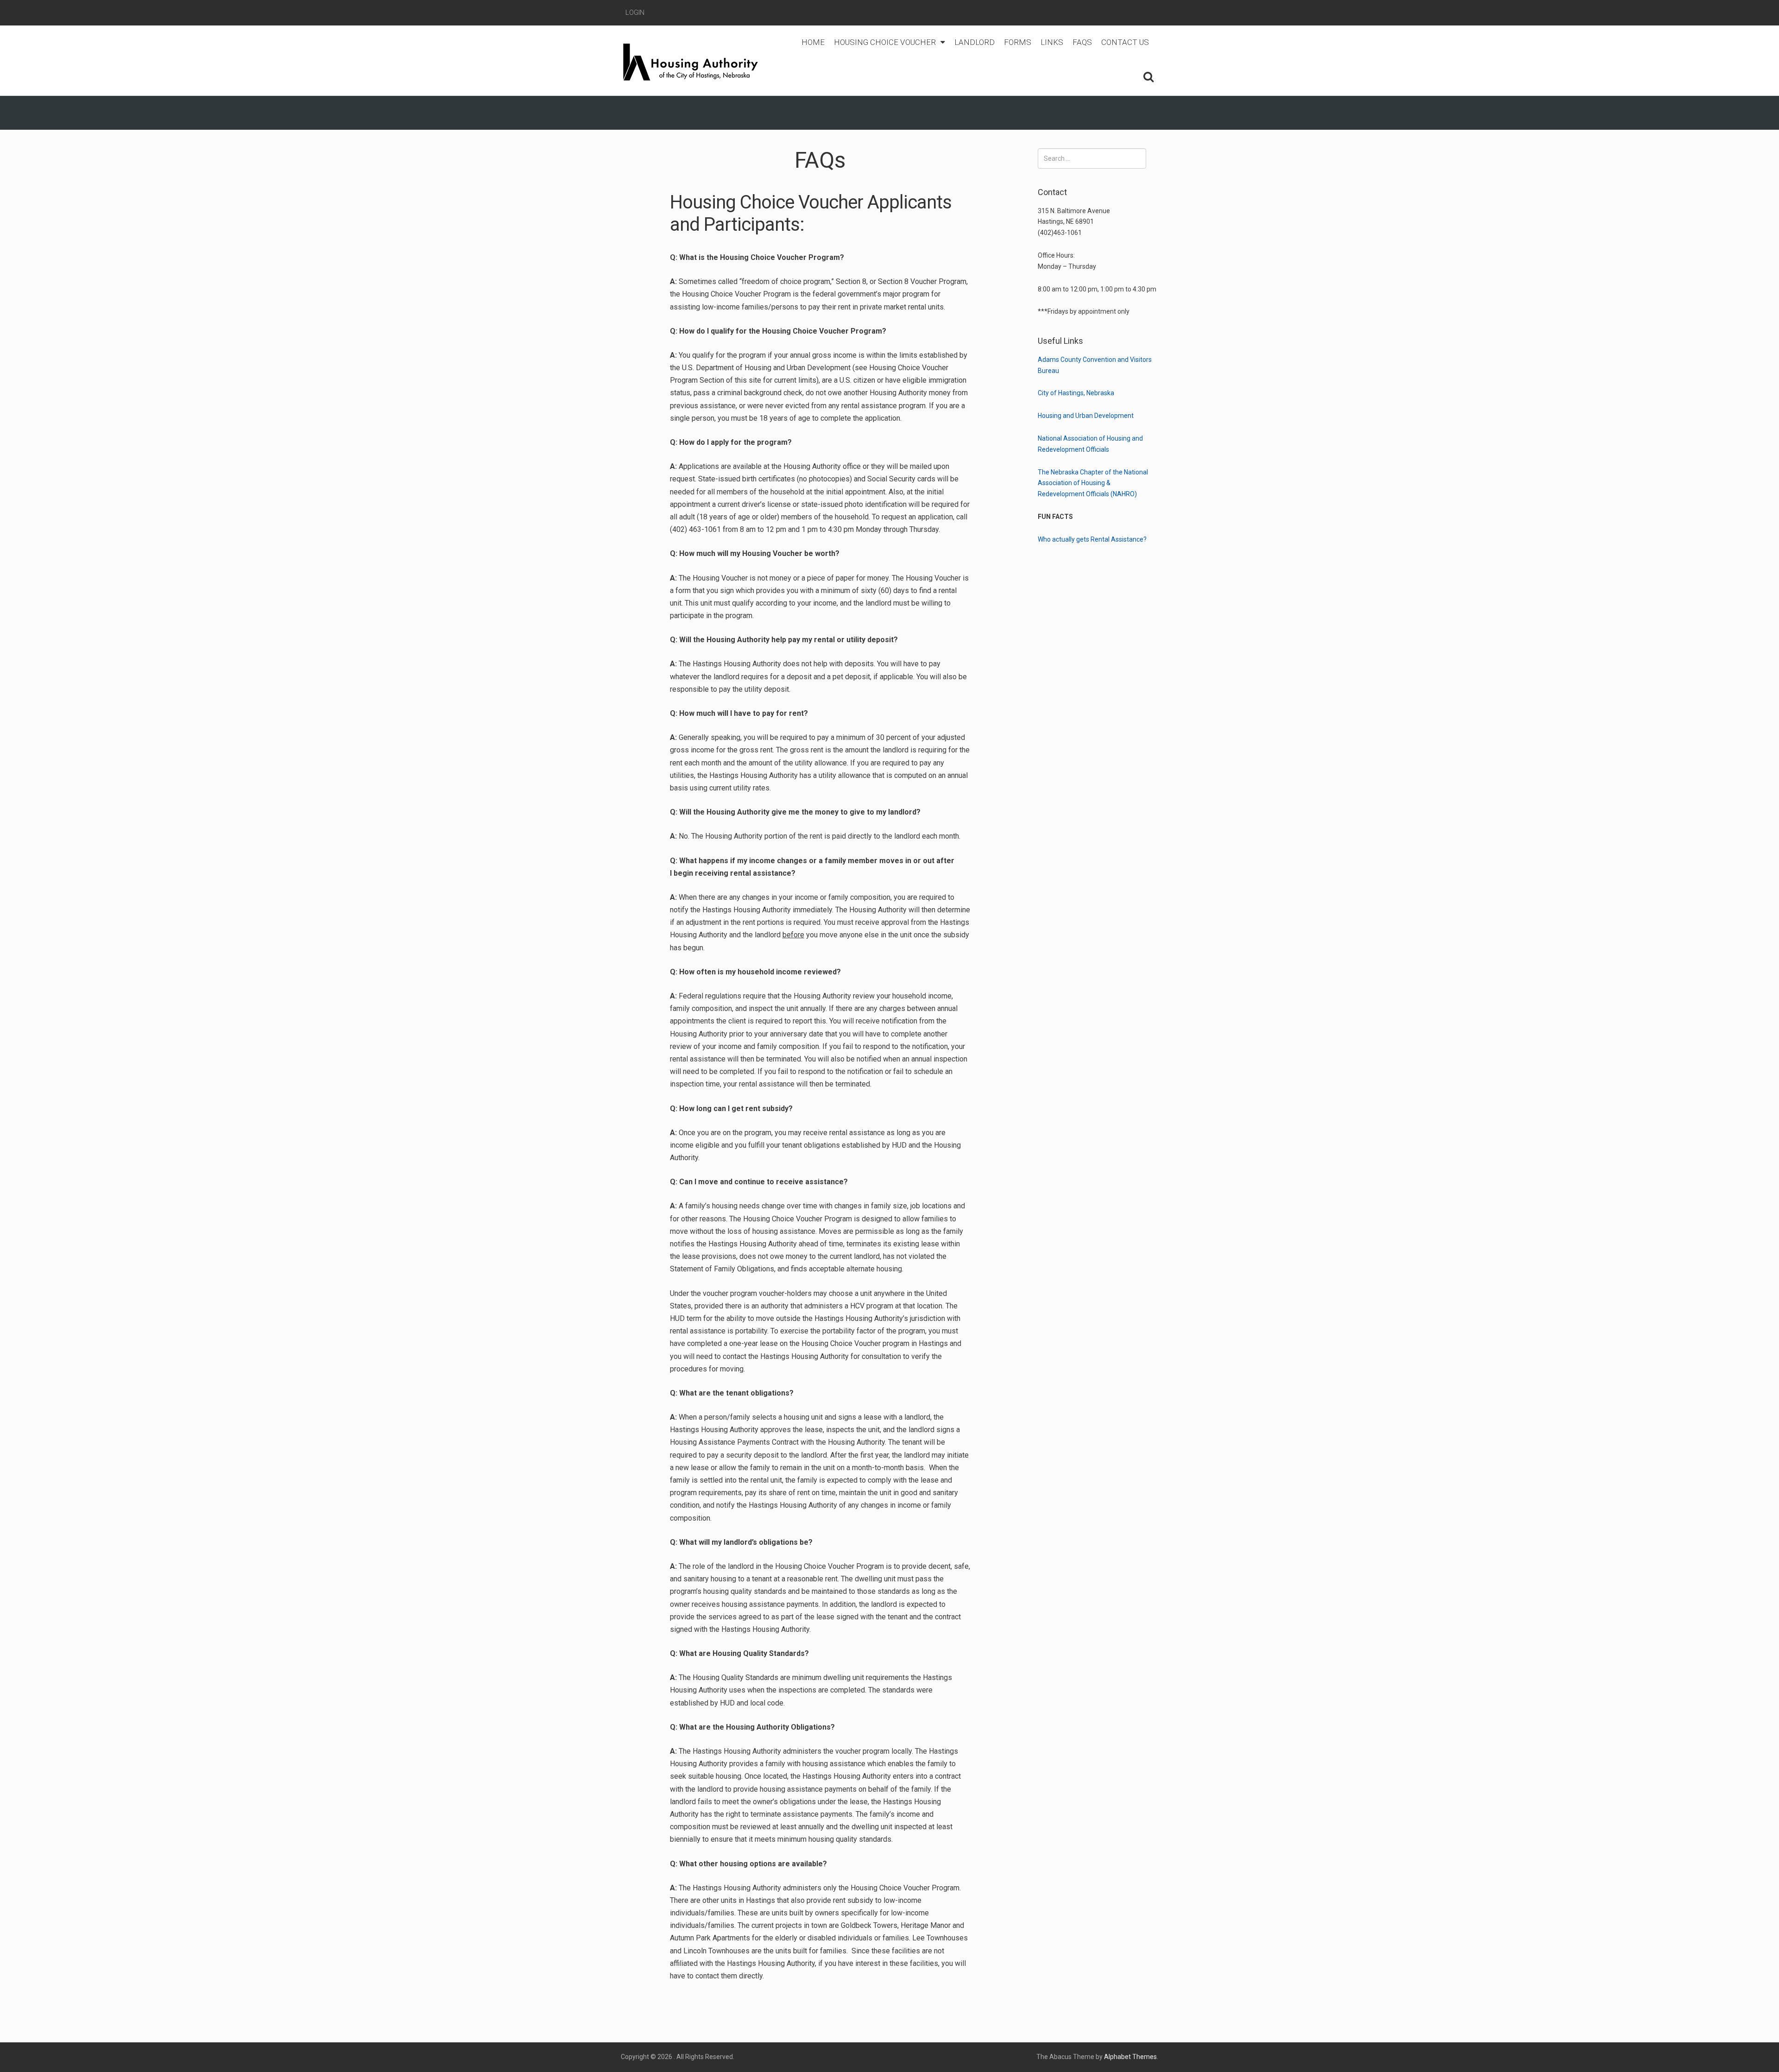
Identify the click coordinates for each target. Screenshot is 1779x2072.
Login (635, 13)
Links (1052, 42)
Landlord (975, 42)
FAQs (1082, 42)
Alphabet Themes (1130, 2057)
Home (813, 42)
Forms (1018, 42)
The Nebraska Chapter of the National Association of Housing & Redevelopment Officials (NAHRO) (1093, 483)
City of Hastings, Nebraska (1076, 393)
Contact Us (1125, 42)
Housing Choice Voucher (885, 42)
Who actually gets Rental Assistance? (1092, 539)
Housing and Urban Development (1086, 416)
